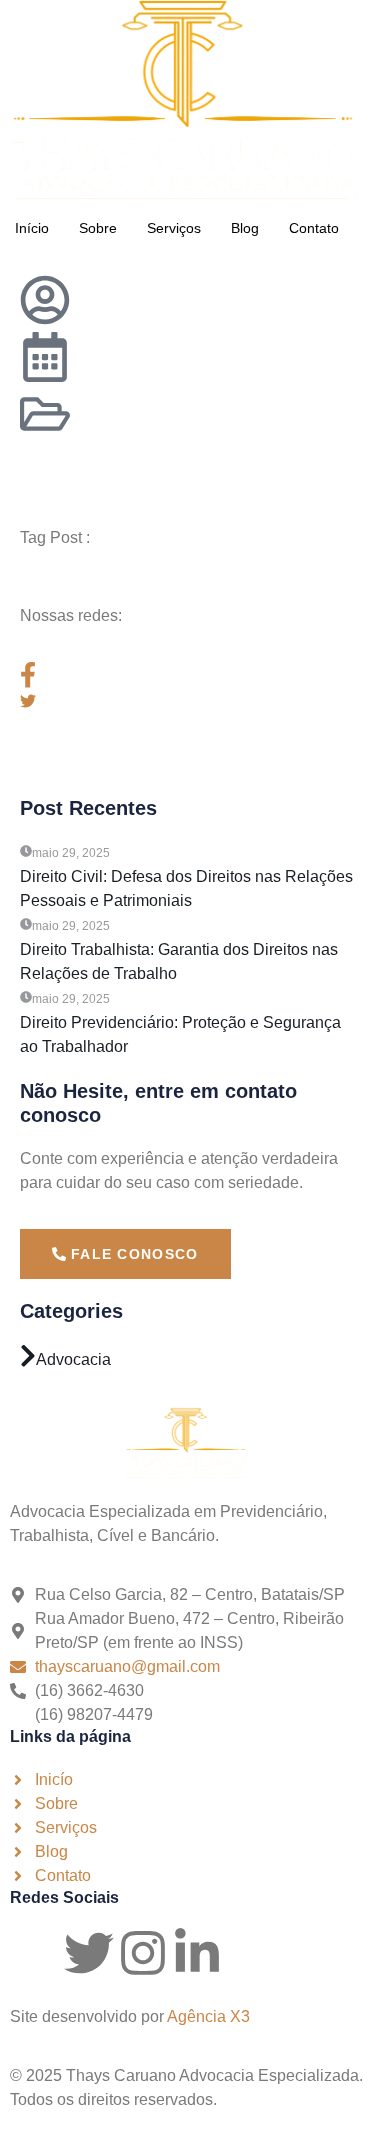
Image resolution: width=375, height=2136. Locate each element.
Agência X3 (208, 2016)
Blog (245, 228)
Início (32, 228)
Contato (314, 228)
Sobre (98, 228)
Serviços (174, 228)
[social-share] (187, 675)
